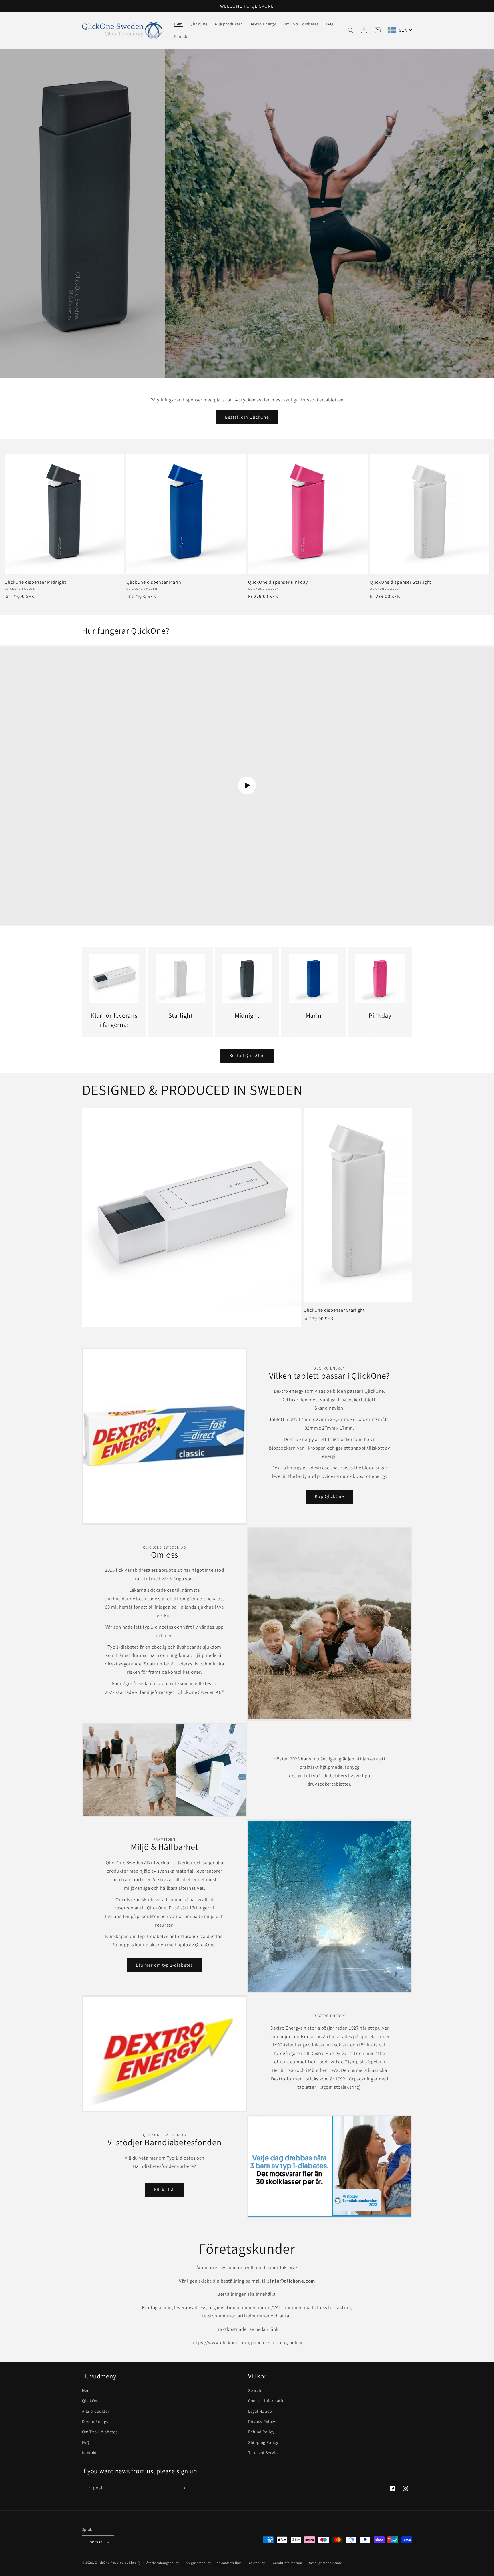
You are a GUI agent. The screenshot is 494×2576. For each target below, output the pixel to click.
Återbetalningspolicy (163, 2563)
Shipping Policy (263, 2442)
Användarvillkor (229, 2563)
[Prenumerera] (183, 2488)
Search (255, 2390)
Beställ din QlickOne (247, 417)
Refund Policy (261, 2432)
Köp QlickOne (329, 1496)
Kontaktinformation (286, 2563)
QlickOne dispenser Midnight (35, 582)
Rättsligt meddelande (325, 2563)
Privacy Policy (262, 2421)
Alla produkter (96, 2411)
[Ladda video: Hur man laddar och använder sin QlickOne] (247, 786)
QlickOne (91, 2401)
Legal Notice (260, 2411)
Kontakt (89, 2453)
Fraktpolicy (256, 2563)
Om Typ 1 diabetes (100, 2432)
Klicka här (165, 2190)
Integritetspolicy (198, 2563)
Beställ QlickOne (247, 1055)
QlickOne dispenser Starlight (401, 582)
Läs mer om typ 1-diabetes (164, 1965)
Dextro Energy (95, 2421)
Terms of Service (264, 2453)
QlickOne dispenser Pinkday (278, 582)
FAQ (86, 2442)
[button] (351, 30)
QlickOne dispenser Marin (154, 582)
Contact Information (268, 2401)
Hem (86, 2390)
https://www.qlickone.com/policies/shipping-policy (247, 2342)
